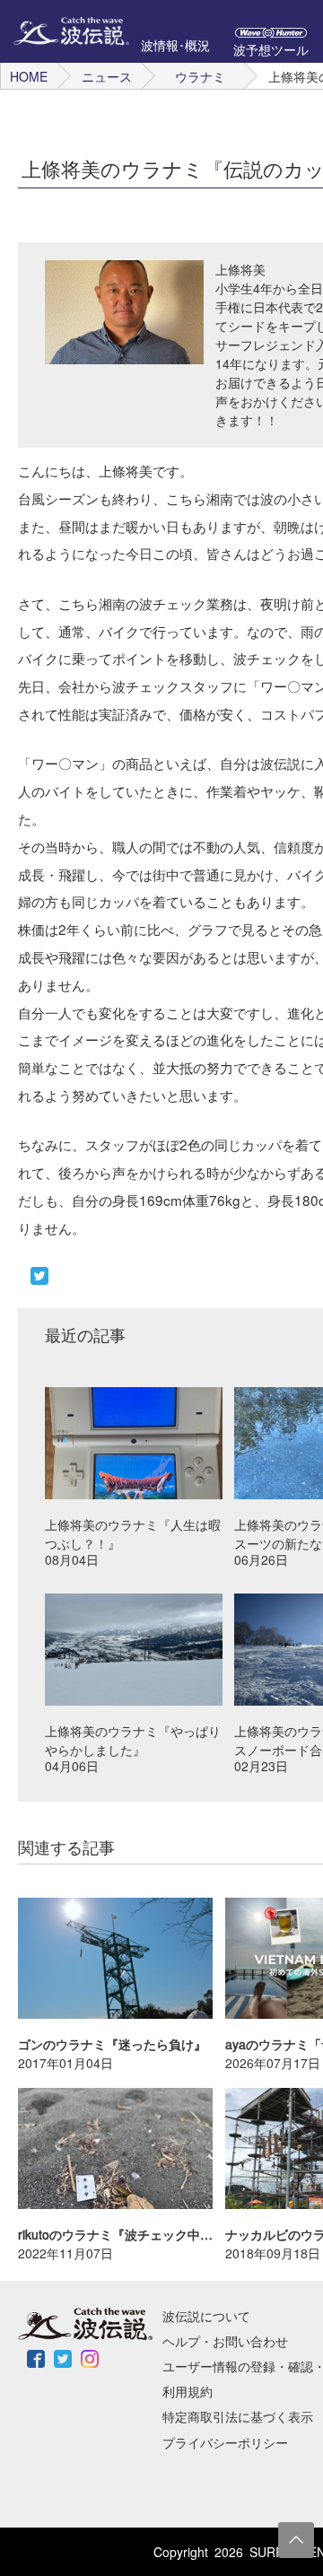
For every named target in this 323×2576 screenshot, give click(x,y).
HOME (29, 76)
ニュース (107, 76)
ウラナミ (200, 76)
